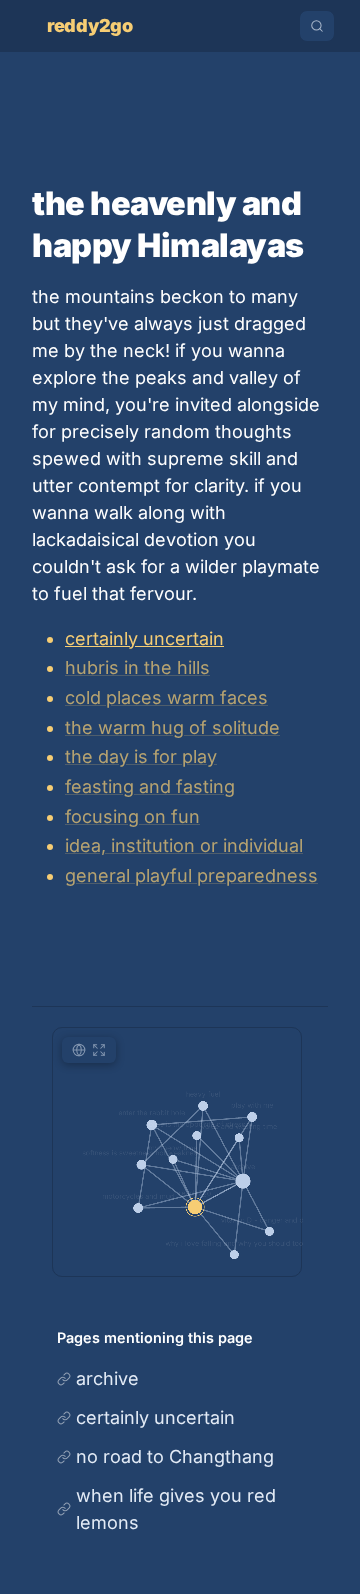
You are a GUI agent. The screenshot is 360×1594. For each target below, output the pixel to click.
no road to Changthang (175, 1456)
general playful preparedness (191, 875)
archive (107, 1378)
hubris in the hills (137, 667)
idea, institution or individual (184, 845)
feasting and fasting (150, 786)
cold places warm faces (166, 697)
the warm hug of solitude (172, 727)
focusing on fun (132, 816)
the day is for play (141, 756)
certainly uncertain (144, 638)
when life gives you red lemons (176, 1509)
